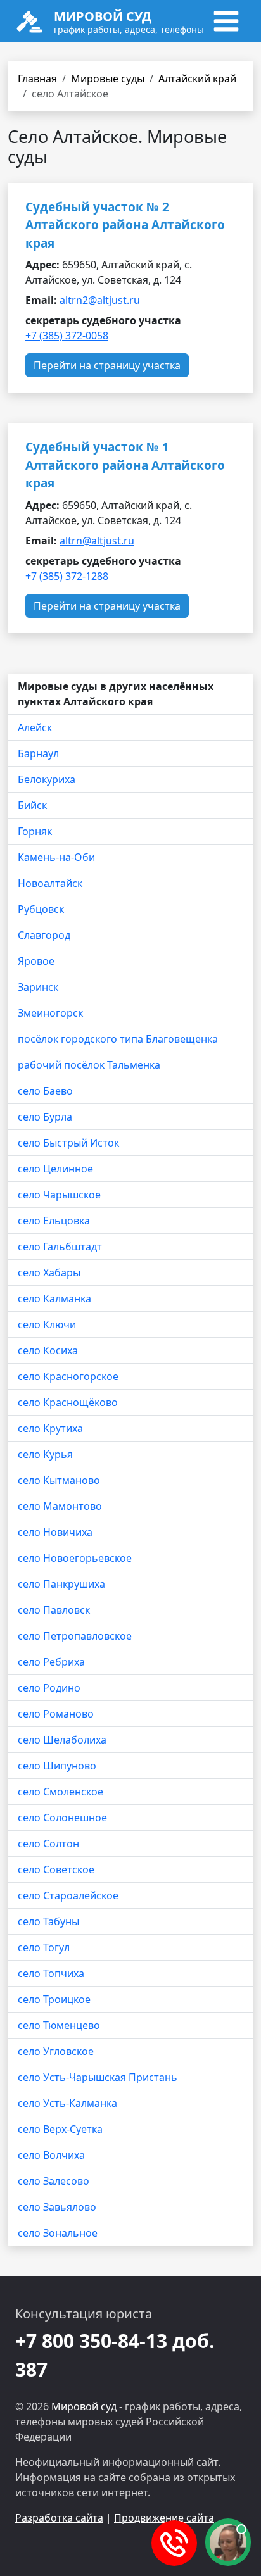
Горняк (35, 831)
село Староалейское (68, 1895)
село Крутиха (50, 1428)
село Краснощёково (68, 1402)
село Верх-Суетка (60, 2129)
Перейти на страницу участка (107, 365)
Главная (37, 79)
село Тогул (44, 1947)
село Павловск (54, 1610)
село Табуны (48, 1921)
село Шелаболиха (62, 1740)
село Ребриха (51, 1662)
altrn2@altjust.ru (100, 300)
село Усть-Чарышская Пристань (98, 2077)
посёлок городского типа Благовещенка (118, 1039)
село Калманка (54, 1298)
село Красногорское (68, 1376)
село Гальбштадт (60, 1247)
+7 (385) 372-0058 (67, 336)
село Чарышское (59, 1195)
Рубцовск (41, 909)
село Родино (49, 1688)
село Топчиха (51, 1973)
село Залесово (54, 2181)
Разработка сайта (59, 2518)
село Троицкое (54, 1999)
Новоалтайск (50, 883)
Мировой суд (84, 2406)
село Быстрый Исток (68, 1143)
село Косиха (48, 1350)
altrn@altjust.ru (97, 541)
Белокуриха (47, 779)
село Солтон (48, 1844)
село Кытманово (59, 1480)
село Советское (56, 1869)
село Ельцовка (54, 1221)
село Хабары (49, 1272)
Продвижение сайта (164, 2518)
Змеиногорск (50, 1013)
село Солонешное (62, 1818)
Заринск (38, 987)
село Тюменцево (59, 2025)
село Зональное (58, 2233)
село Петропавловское (75, 1636)
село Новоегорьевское (75, 1558)
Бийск (32, 805)
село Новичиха (55, 1532)
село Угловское (56, 2051)
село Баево (45, 1091)
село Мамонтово (60, 1506)
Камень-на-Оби (56, 857)
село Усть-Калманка (67, 2103)
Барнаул (38, 753)
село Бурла (45, 1117)
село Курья (45, 1454)
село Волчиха (51, 2155)
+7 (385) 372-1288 (67, 576)
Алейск (35, 727)
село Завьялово (57, 2207)
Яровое (36, 961)
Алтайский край (197, 79)
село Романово (56, 1714)
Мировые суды (108, 79)
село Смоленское (60, 1792)
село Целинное (55, 1169)
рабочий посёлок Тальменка (89, 1065)
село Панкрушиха (61, 1584)
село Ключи (47, 1324)
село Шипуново (57, 1766)
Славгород (44, 935)
